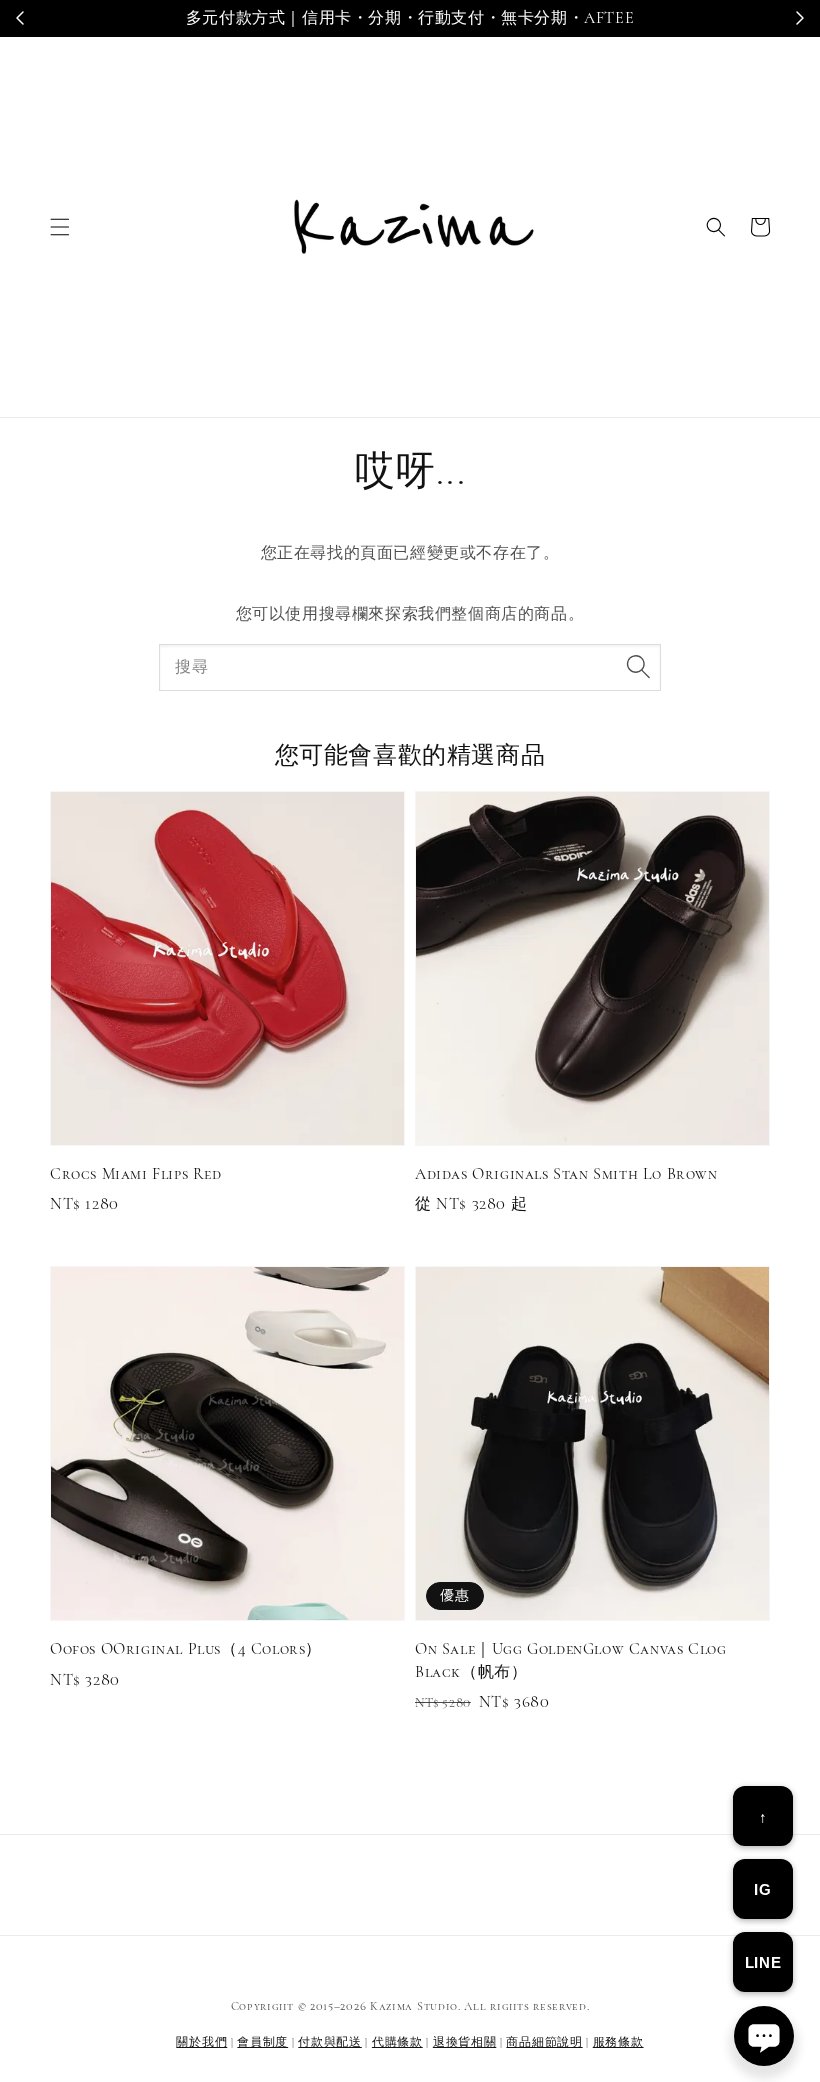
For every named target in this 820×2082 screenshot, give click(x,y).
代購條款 (397, 2042)
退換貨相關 (465, 2042)
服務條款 (618, 2042)
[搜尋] (638, 667)
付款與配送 (330, 2042)
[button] (60, 227)
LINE (763, 1962)
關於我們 (201, 2042)
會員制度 (262, 2042)
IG (762, 1889)
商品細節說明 (544, 2042)
